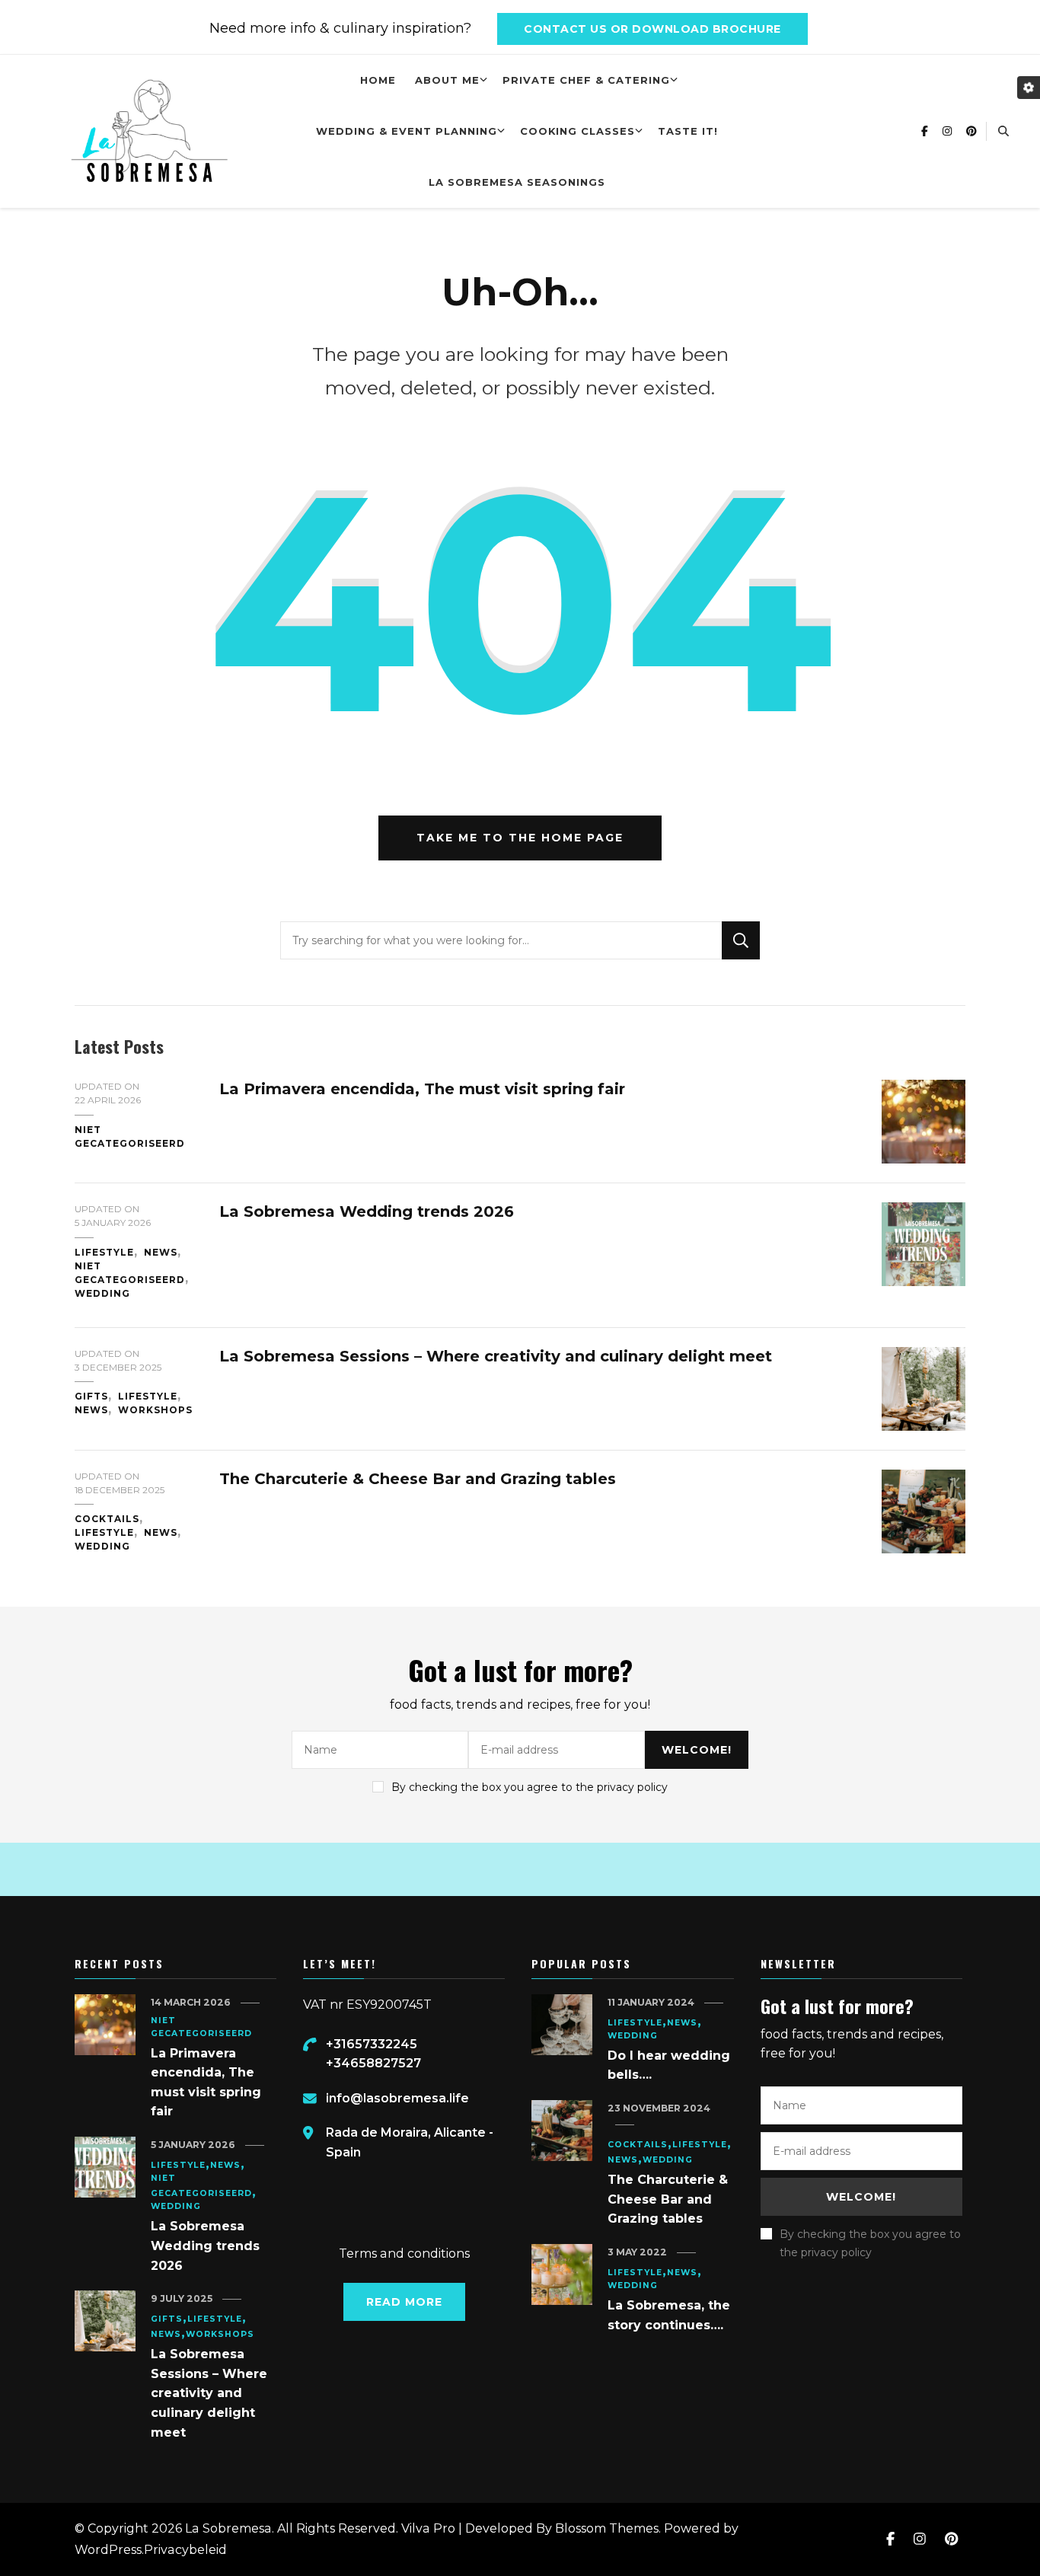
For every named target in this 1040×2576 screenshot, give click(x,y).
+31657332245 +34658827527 (373, 2054)
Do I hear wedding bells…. (669, 2065)
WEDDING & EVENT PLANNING (407, 131)
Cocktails (107, 1519)
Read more (404, 2302)
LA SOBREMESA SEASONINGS (517, 182)
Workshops (155, 1410)
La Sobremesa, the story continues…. (669, 2315)
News (161, 1252)
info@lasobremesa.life (397, 2098)
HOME (378, 80)
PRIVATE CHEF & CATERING (586, 80)
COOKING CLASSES (577, 131)
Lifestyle (104, 1252)
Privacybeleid (185, 2550)
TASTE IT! (688, 131)
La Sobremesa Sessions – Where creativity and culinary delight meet (496, 1356)
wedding (102, 1293)
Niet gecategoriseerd (130, 1136)
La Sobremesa (228, 2528)
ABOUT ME (447, 80)
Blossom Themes (607, 2528)
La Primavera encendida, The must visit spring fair (422, 1089)
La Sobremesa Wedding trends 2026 (367, 1211)
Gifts (91, 1396)
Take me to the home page (520, 838)
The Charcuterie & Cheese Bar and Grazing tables (418, 1479)
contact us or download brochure (652, 29)
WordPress (108, 2550)
